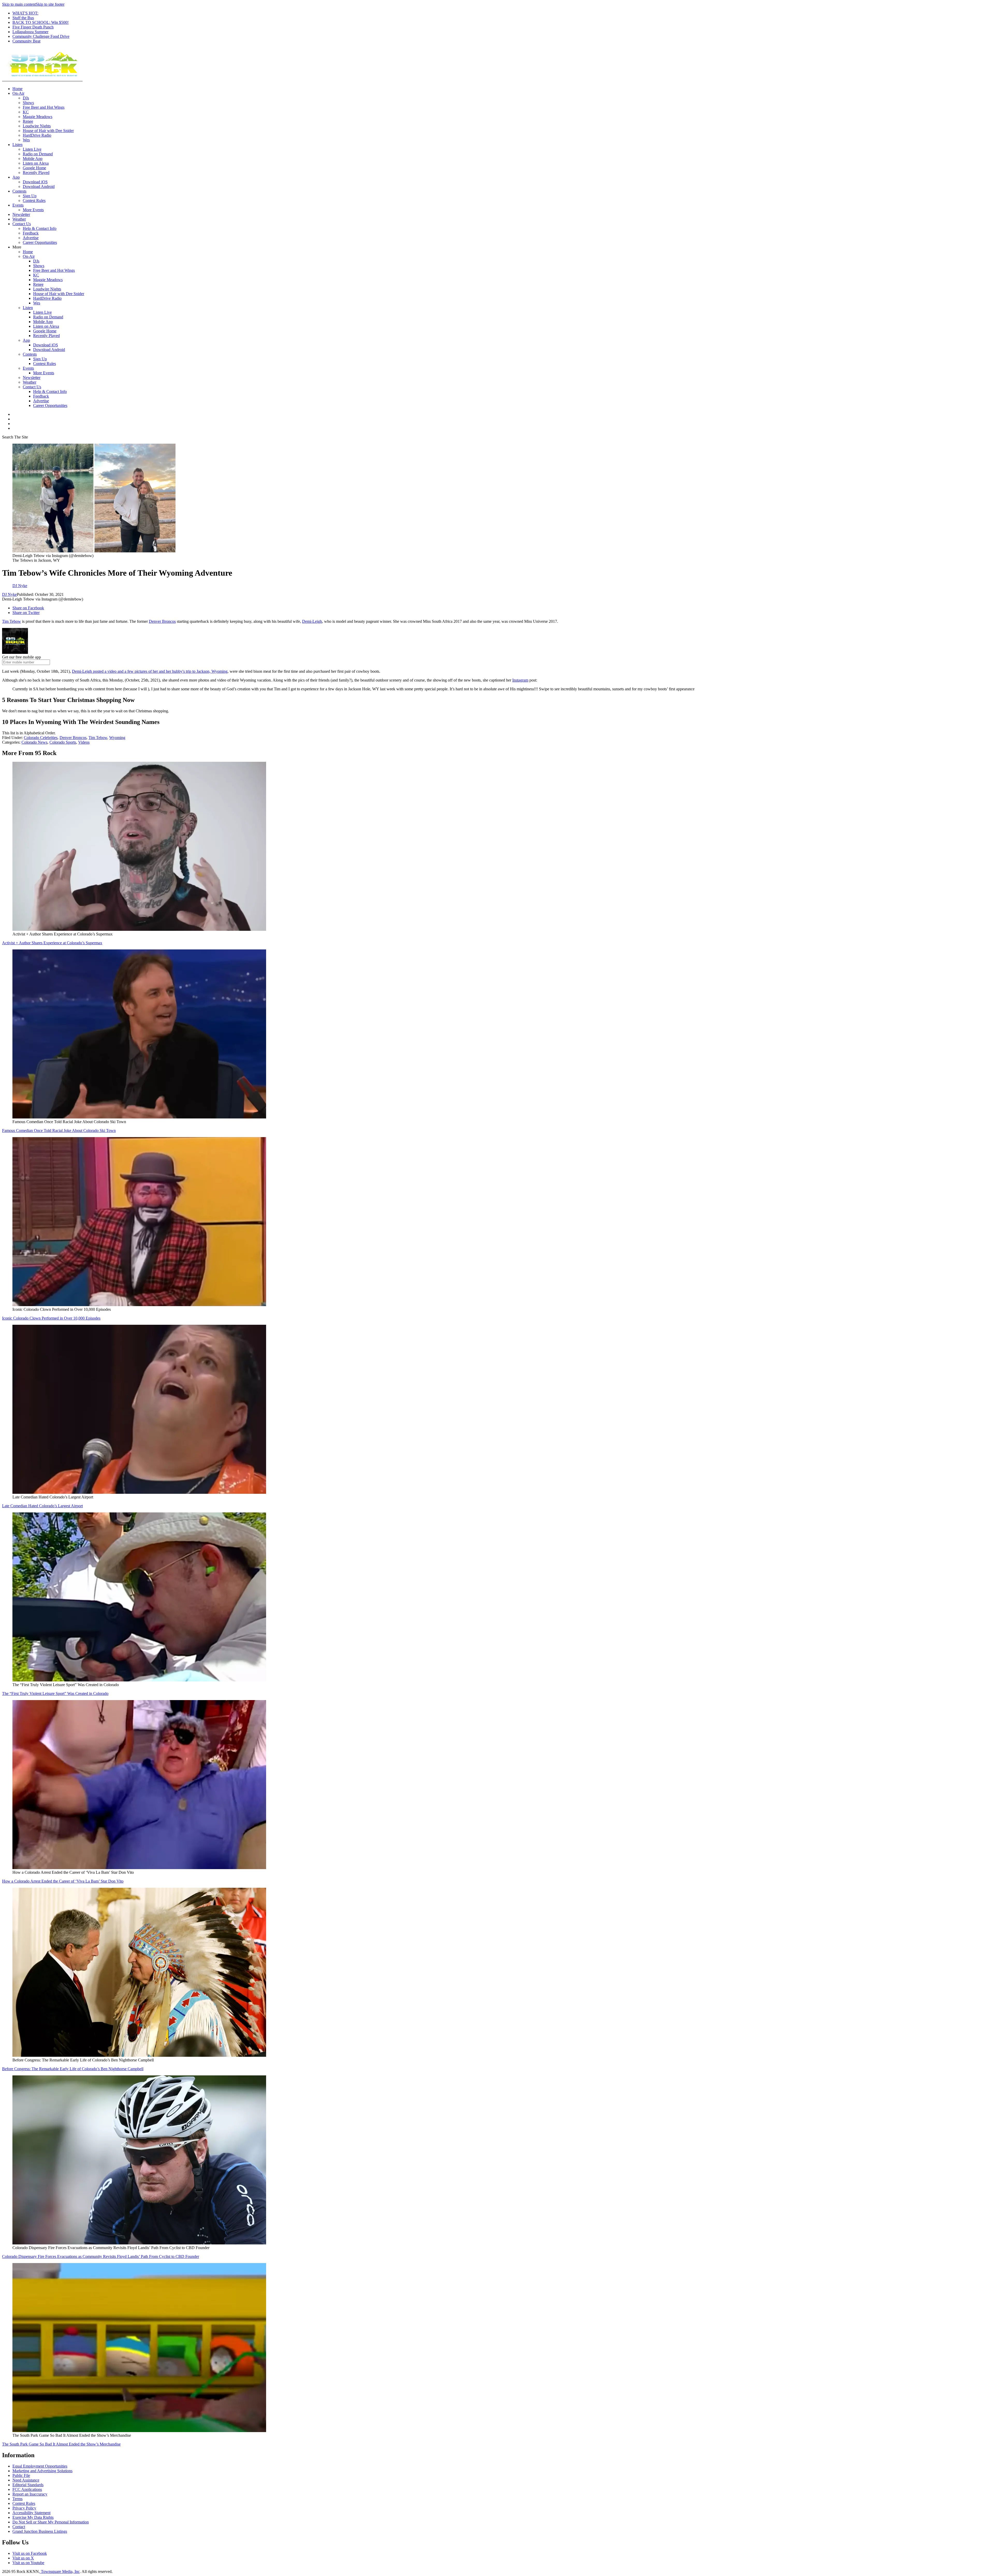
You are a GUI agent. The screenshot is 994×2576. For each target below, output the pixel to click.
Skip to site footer (50, 4)
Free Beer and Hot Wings (44, 107)
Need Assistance (26, 2480)
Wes (26, 140)
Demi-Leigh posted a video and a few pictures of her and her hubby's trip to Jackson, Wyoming (150, 671)
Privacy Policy (24, 2508)
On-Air (18, 93)
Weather (19, 219)
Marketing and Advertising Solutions (42, 2471)
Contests (19, 191)
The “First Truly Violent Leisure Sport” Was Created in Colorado (55, 1693)
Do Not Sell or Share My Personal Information (51, 2522)
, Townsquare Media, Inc (59, 2571)
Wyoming (117, 738)
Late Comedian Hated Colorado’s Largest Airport (42, 1506)
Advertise (31, 238)
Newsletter (21, 214)
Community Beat (26, 41)
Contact (19, 2527)
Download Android (39, 186)
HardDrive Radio (37, 135)
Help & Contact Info (40, 228)
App (16, 177)
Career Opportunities (40, 242)
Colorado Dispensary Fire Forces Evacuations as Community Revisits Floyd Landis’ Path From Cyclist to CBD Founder (101, 2256)
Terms (17, 2499)
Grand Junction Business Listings (40, 2531)
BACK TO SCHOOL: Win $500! (41, 22)
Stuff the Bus (23, 18)
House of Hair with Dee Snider (48, 131)
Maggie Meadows (38, 117)
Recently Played (36, 173)
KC (26, 112)
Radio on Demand (38, 154)
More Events (33, 210)
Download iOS (35, 182)
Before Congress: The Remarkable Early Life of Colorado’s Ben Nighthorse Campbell (73, 2069)
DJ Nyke (9, 594)
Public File (21, 2475)
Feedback (31, 233)
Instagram (520, 680)
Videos (84, 742)
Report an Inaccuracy (30, 2494)
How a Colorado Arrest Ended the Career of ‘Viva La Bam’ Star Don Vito (63, 1881)
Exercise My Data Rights (33, 2517)
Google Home (34, 168)
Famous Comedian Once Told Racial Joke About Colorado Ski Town (59, 1130)
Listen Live (32, 149)
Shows (28, 103)
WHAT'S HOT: (25, 13)
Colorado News (34, 742)
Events (18, 205)
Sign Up (30, 196)
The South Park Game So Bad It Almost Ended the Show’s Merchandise (61, 2444)
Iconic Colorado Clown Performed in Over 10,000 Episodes (51, 1318)
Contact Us (22, 224)
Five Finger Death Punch (33, 27)
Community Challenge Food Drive (41, 36)
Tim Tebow (12, 621)
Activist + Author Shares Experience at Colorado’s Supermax (52, 943)
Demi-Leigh (312, 621)
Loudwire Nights (37, 126)
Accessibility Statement (31, 2513)
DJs (26, 98)
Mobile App (33, 159)
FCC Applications (27, 2489)
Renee (28, 121)
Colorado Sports (63, 742)
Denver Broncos (162, 621)
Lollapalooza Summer (30, 32)
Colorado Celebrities (41, 738)
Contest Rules (34, 200)
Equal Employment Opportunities (40, 2466)
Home (17, 89)
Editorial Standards (28, 2485)
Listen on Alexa (36, 163)
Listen (17, 145)
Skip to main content (19, 4)
